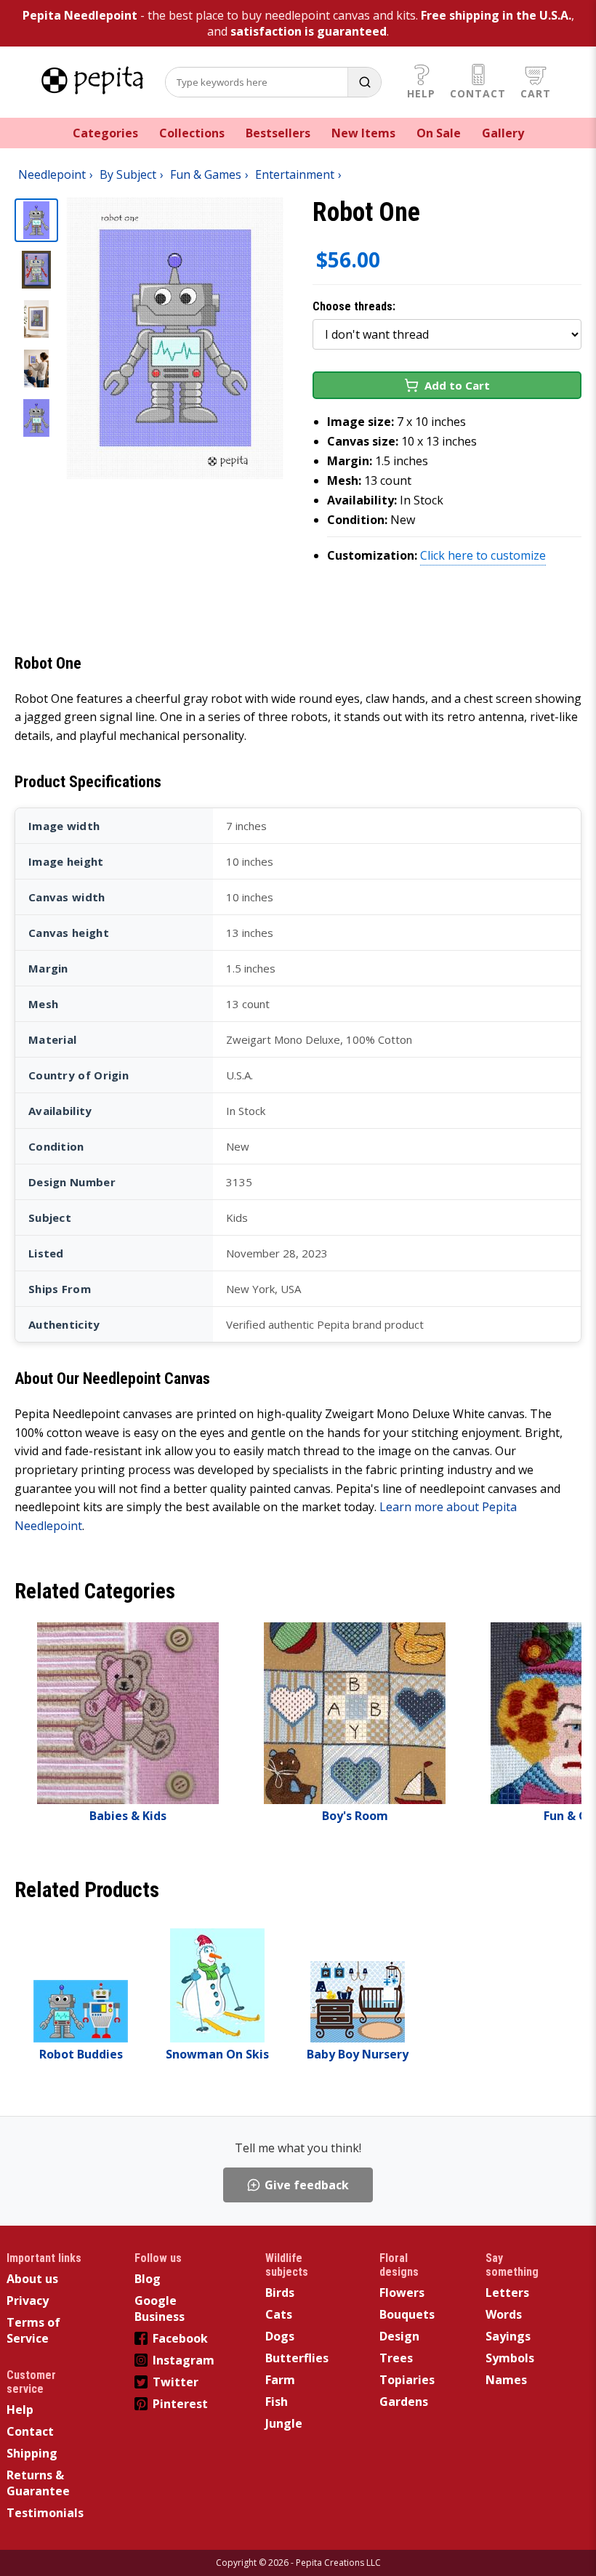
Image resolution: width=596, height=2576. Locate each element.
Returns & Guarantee (38, 2483)
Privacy (28, 2301)
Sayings (508, 2336)
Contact (478, 93)
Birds (280, 2293)
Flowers (402, 2293)
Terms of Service (33, 2330)
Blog (148, 2279)
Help (421, 93)
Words (504, 2314)
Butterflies (297, 2358)
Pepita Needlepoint (80, 15)
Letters (507, 2293)
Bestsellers (278, 133)
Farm (280, 2380)
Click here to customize (483, 555)
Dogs (280, 2336)
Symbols (510, 2358)
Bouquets (407, 2314)
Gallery (503, 133)
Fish (277, 2402)
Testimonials (45, 2513)
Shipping (32, 2453)
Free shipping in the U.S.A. (496, 15)
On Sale (439, 133)
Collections (192, 133)
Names (506, 2380)
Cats (279, 2314)
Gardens (404, 2402)
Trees (396, 2358)
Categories (105, 133)
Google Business (160, 2309)
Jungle (284, 2423)
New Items (363, 133)
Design (399, 2336)
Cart (536, 93)
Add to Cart (457, 385)
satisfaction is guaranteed (309, 31)
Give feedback (307, 2185)
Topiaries (407, 2380)
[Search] (364, 82)
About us (32, 2279)
